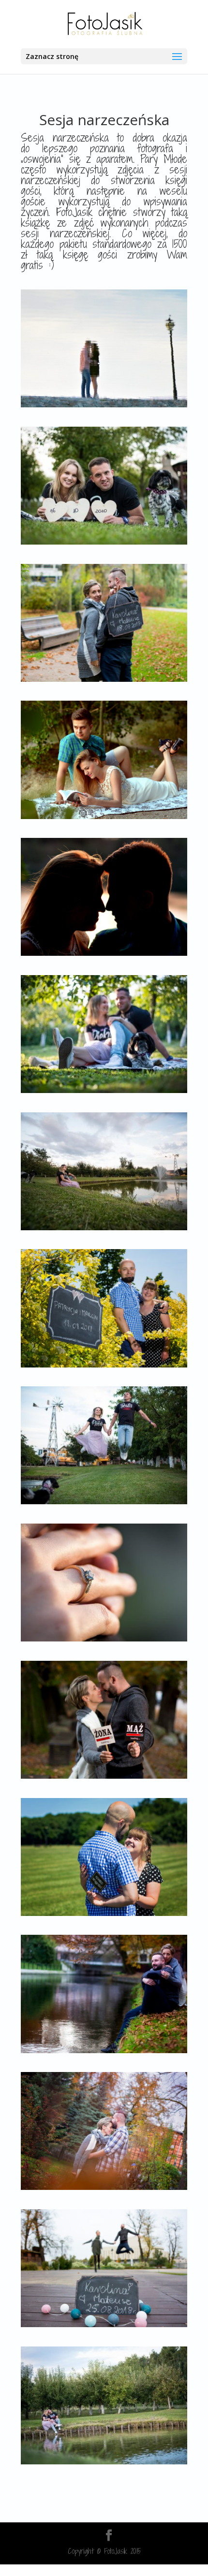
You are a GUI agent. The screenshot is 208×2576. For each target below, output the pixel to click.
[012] (104, 1090)
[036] (104, 679)
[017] (104, 1365)
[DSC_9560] (104, 953)
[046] (104, 2324)
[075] (104, 1776)
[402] (104, 405)
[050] (104, 2462)
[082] (104, 542)
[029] (104, 2187)
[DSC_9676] (104, 816)
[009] (104, 1913)
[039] (104, 1639)
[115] (104, 1228)
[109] (104, 1502)
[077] (104, 2051)
